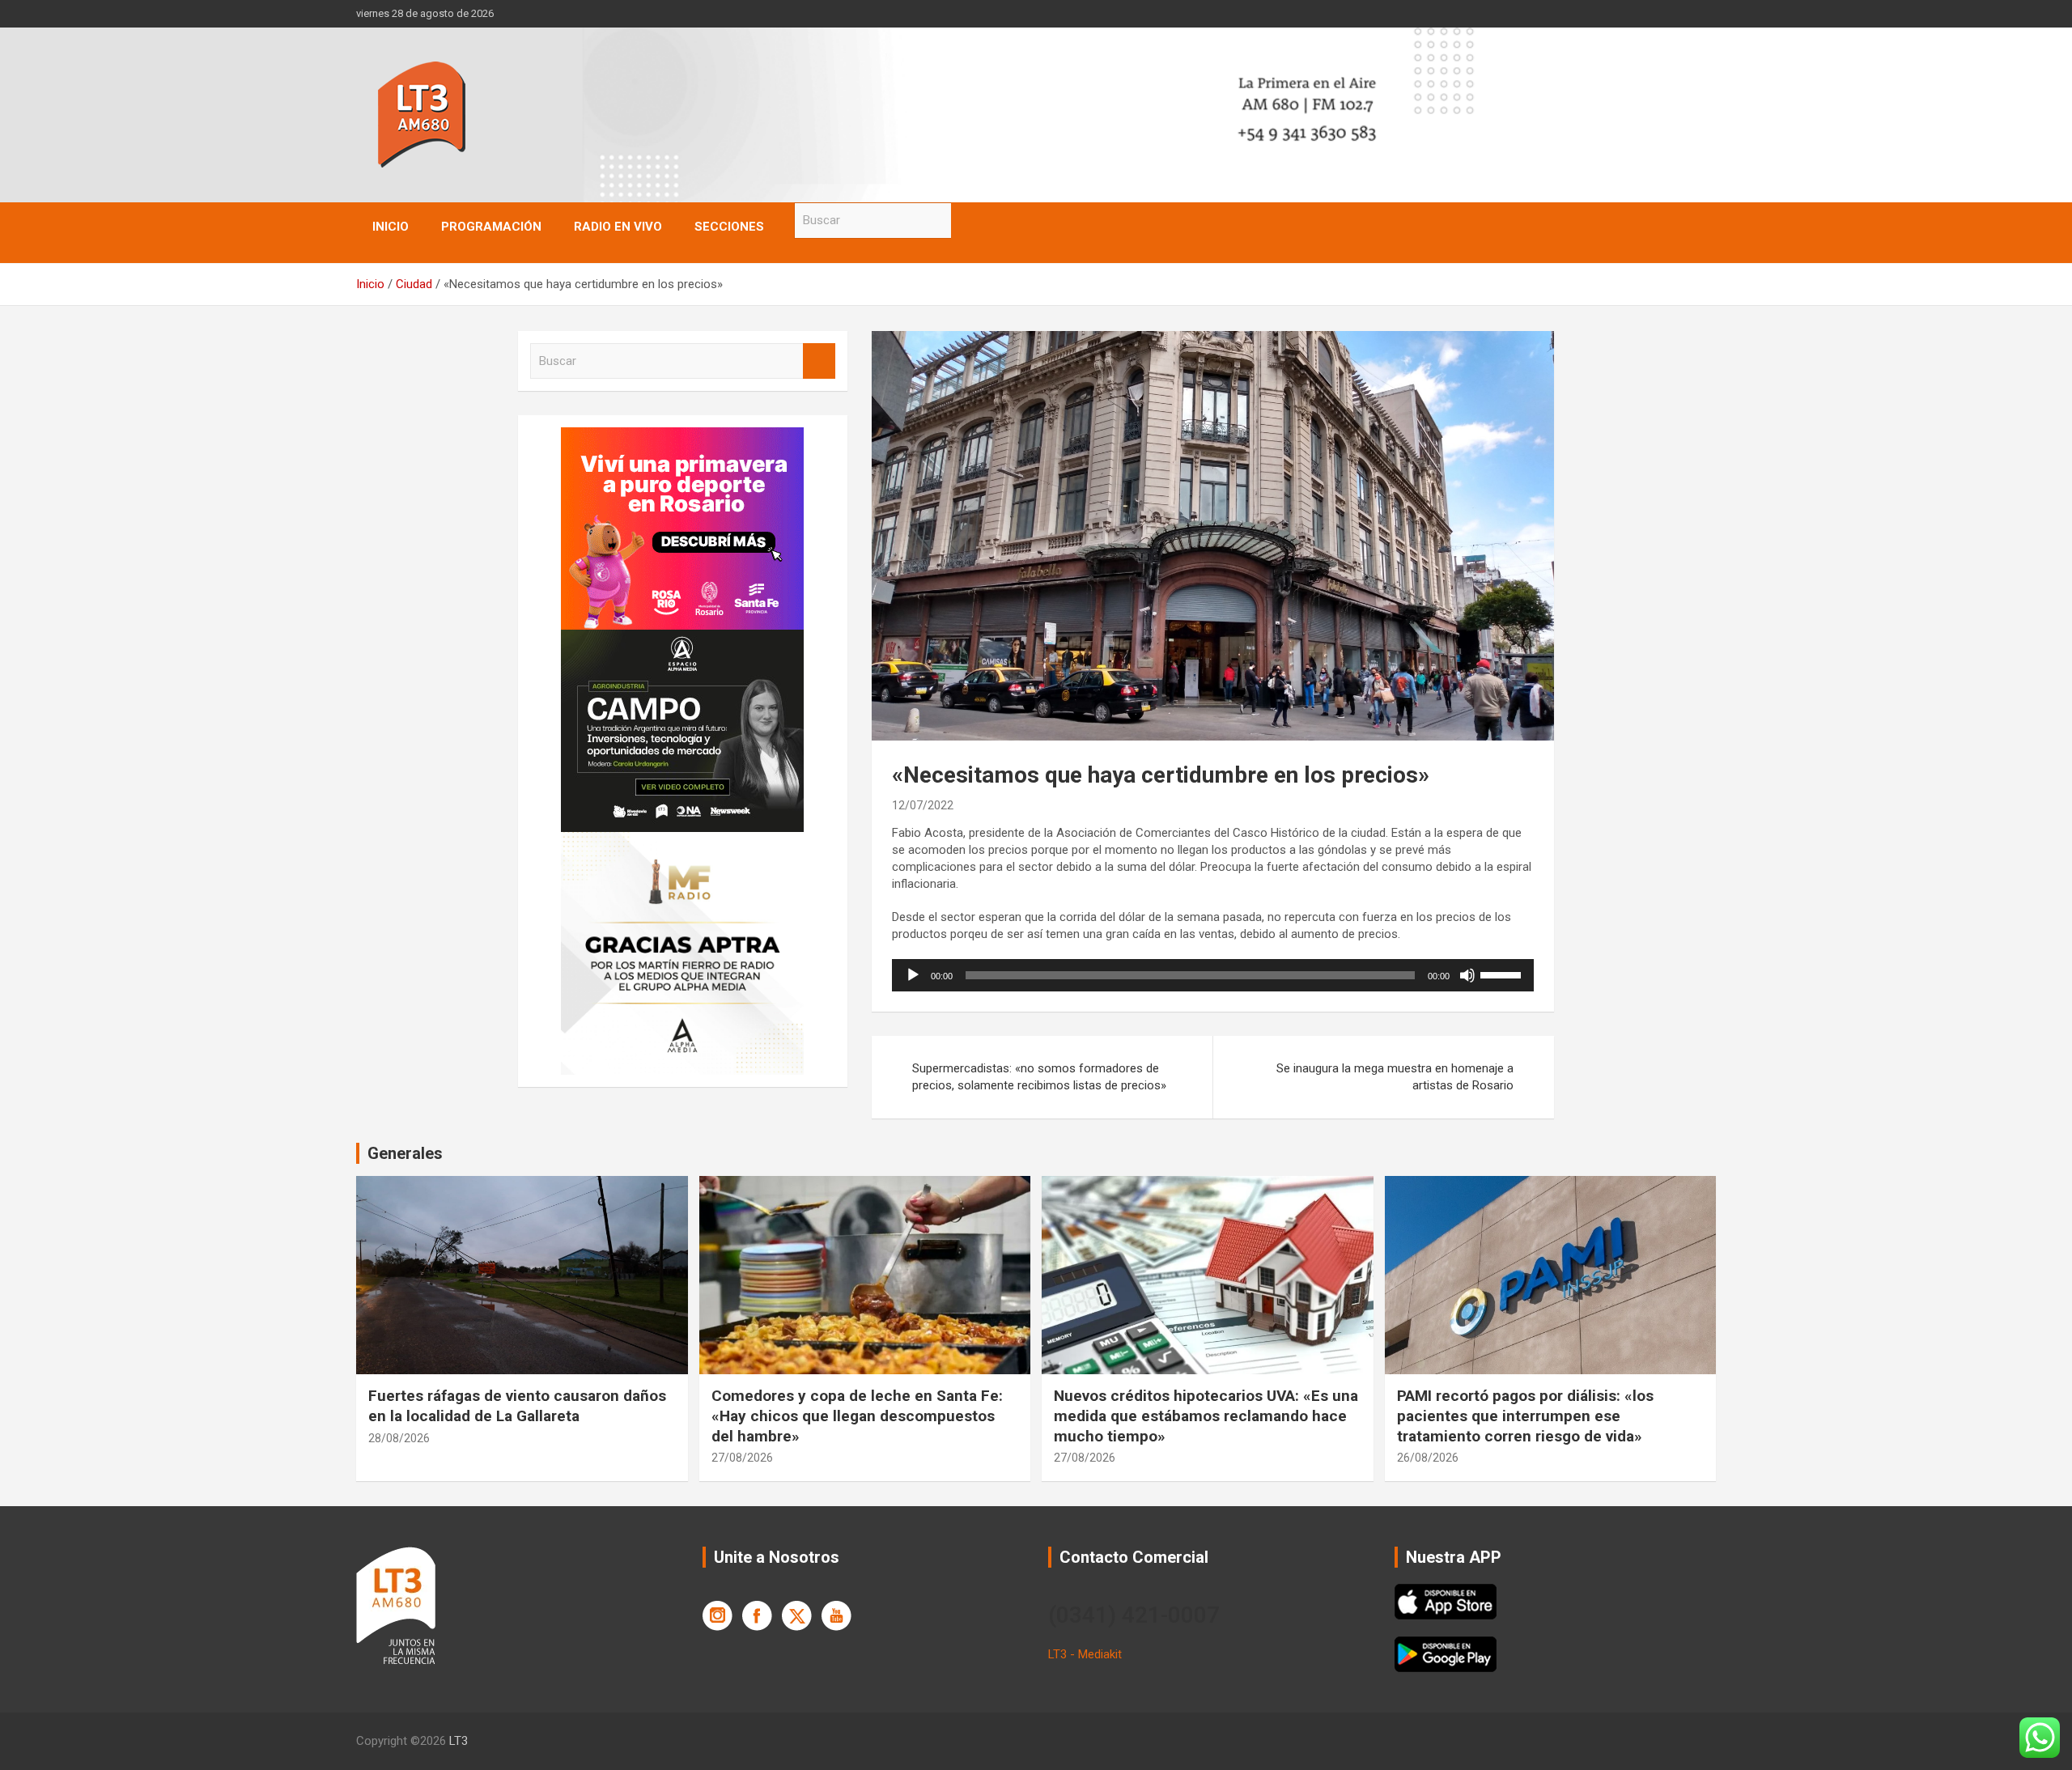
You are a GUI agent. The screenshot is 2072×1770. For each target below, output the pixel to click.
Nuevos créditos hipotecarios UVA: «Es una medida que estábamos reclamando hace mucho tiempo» (1206, 1416)
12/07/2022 (923, 805)
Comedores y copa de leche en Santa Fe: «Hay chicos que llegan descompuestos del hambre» (857, 1416)
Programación (491, 227)
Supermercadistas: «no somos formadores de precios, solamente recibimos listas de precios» (1039, 1077)
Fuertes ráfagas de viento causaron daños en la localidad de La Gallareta (517, 1406)
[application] (1213, 975)
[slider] (1503, 974)
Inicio (391, 227)
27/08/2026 (742, 1458)
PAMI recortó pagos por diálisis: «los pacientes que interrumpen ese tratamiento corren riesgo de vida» (1525, 1416)
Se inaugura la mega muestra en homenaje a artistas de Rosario (1395, 1077)
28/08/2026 (399, 1438)
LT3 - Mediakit (1085, 1654)
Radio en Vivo (618, 227)
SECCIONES (729, 227)
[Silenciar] (1467, 975)
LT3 (459, 1741)
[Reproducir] (913, 975)
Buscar (967, 221)
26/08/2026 (1428, 1458)
